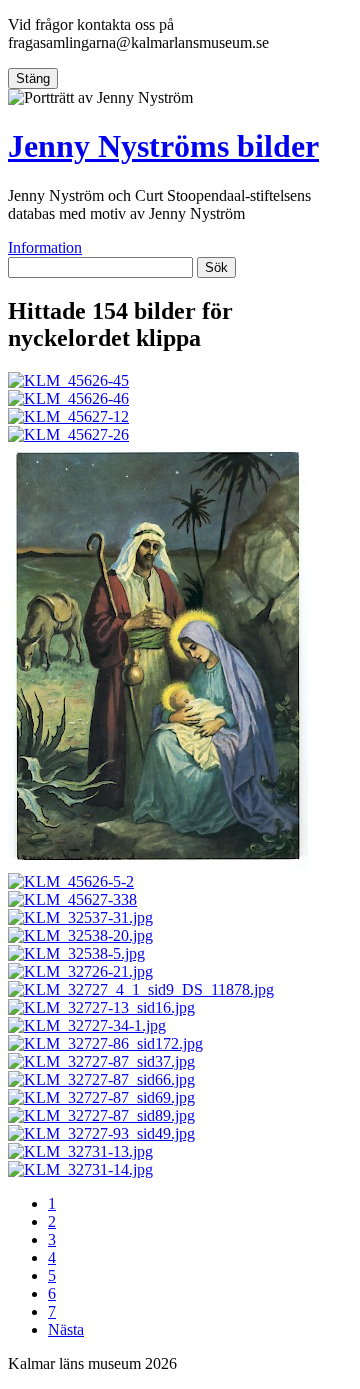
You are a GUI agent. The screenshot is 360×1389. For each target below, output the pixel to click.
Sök (216, 267)
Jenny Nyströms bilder (163, 146)
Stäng (33, 78)
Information (45, 247)
